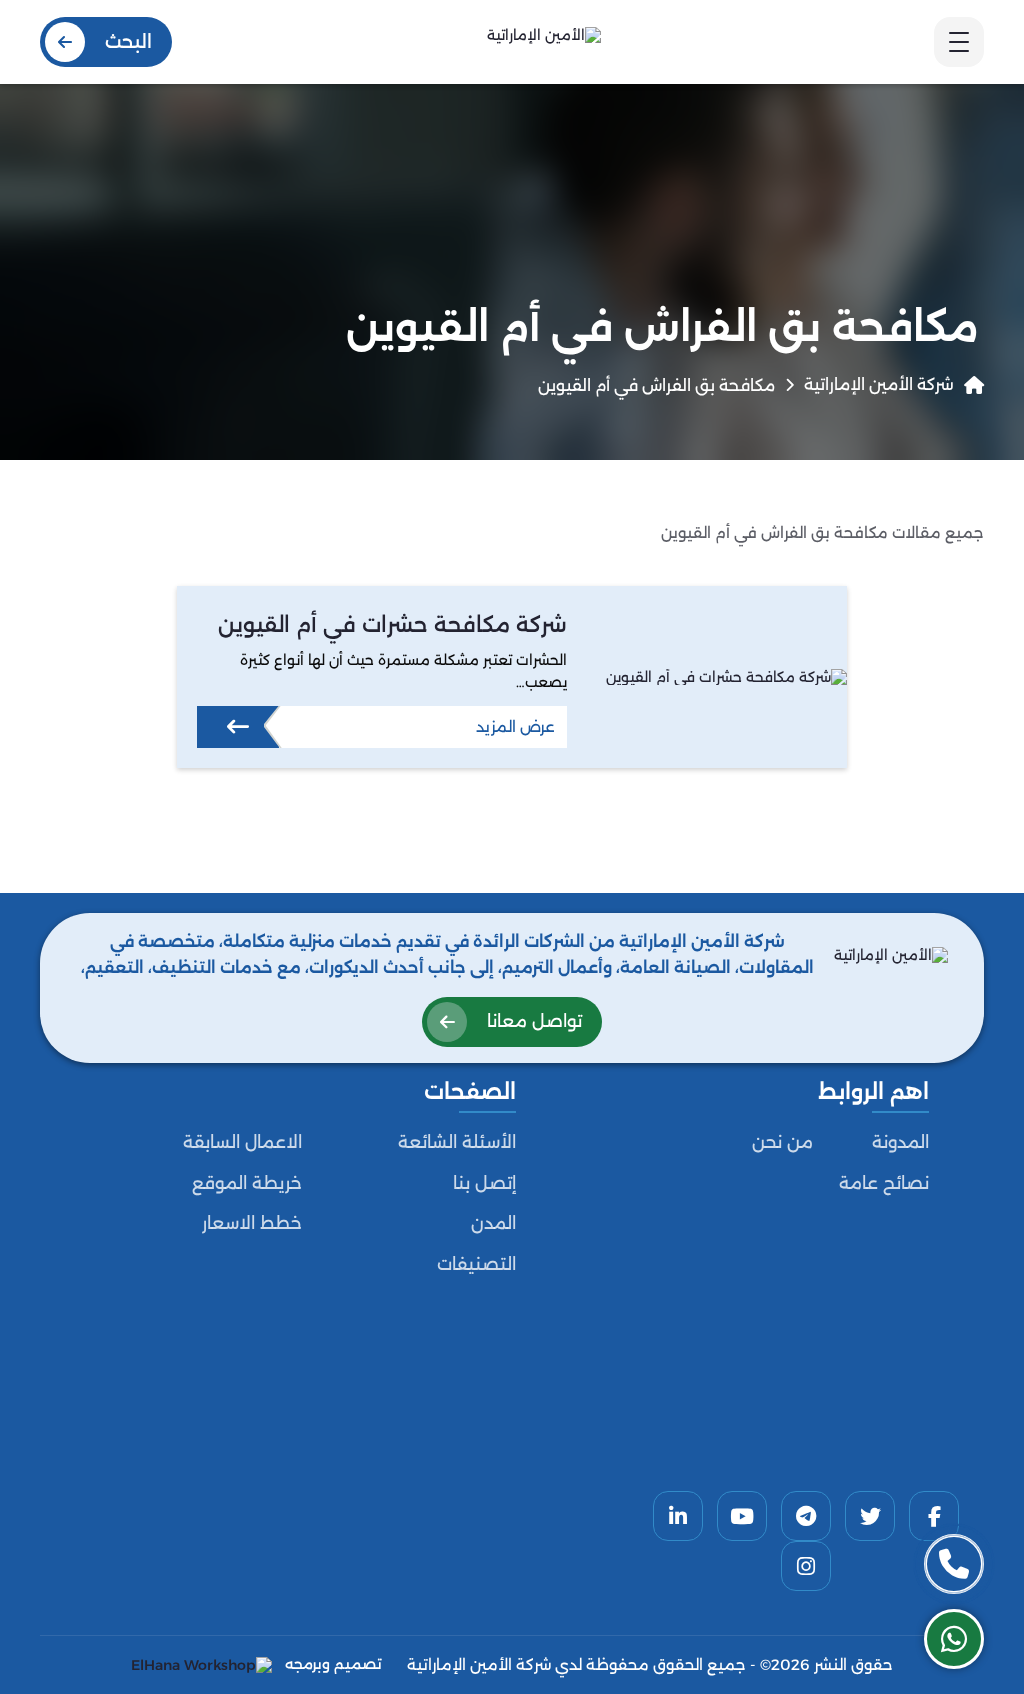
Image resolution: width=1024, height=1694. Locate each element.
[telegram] (806, 1516)
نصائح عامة (884, 1183)
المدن (493, 1223)
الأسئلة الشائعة (457, 1142)
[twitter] (870, 1516)
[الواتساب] (954, 1639)
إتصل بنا (484, 1183)
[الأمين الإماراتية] (544, 41)
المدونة (900, 1142)
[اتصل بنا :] (954, 1564)
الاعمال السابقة (242, 1142)
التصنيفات (476, 1264)
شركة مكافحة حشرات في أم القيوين (392, 623)
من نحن (782, 1142)
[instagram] (806, 1566)
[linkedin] (678, 1516)
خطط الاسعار (252, 1223)
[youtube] (742, 1516)
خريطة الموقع (247, 1183)
